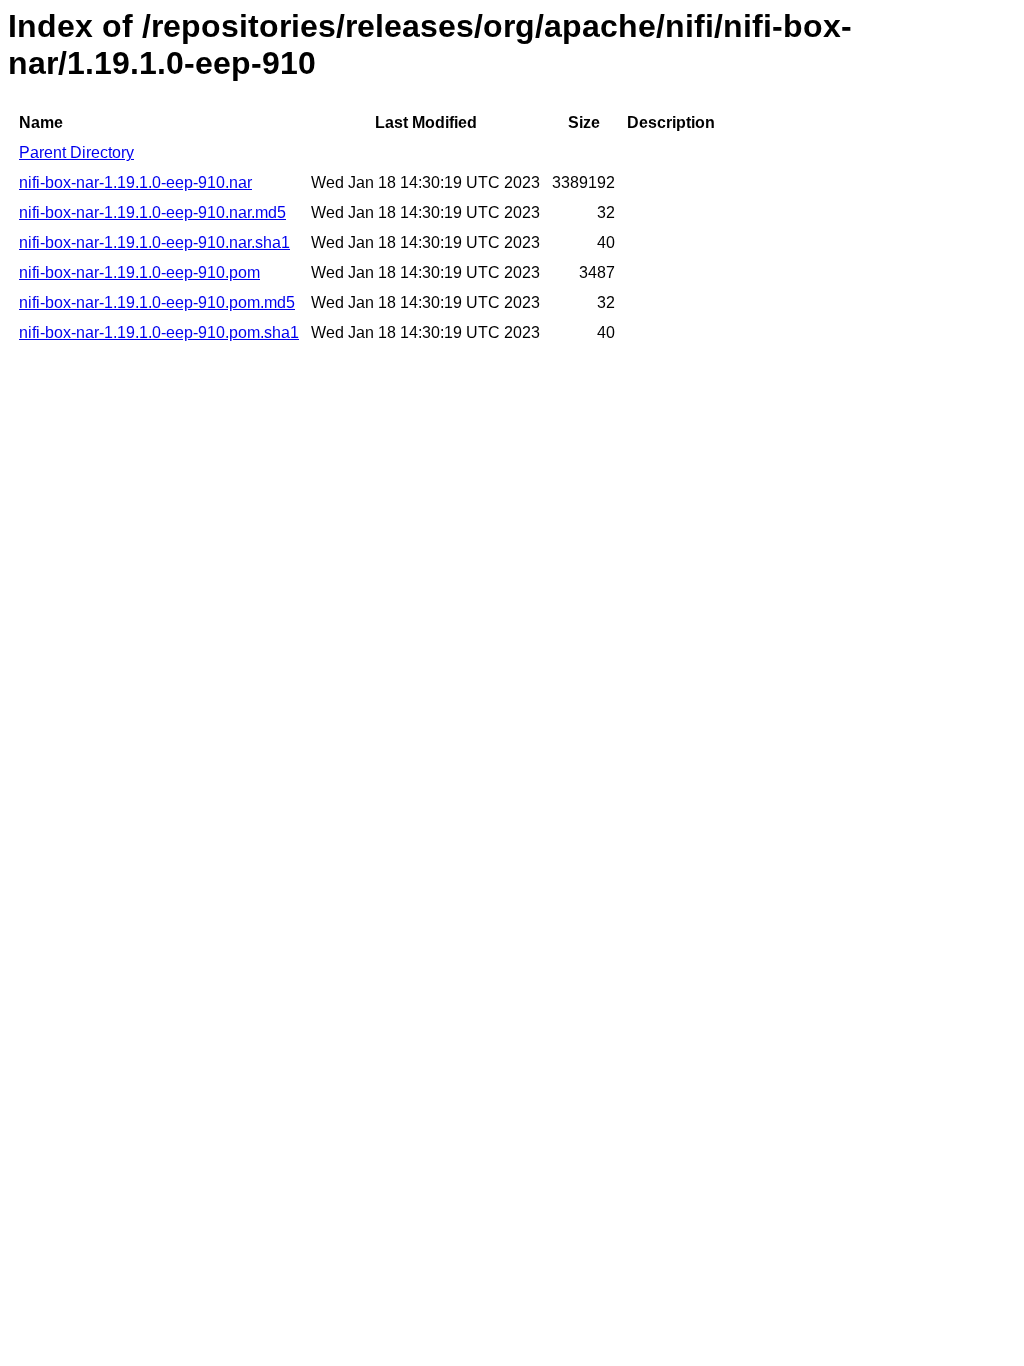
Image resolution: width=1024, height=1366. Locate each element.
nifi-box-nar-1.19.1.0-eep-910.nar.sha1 (154, 242)
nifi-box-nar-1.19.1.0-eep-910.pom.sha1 (159, 332)
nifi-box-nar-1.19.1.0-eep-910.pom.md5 (157, 302)
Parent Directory (76, 152)
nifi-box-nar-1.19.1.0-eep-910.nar (135, 182)
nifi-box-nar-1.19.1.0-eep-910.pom (139, 272)
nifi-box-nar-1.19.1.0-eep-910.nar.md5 (152, 212)
